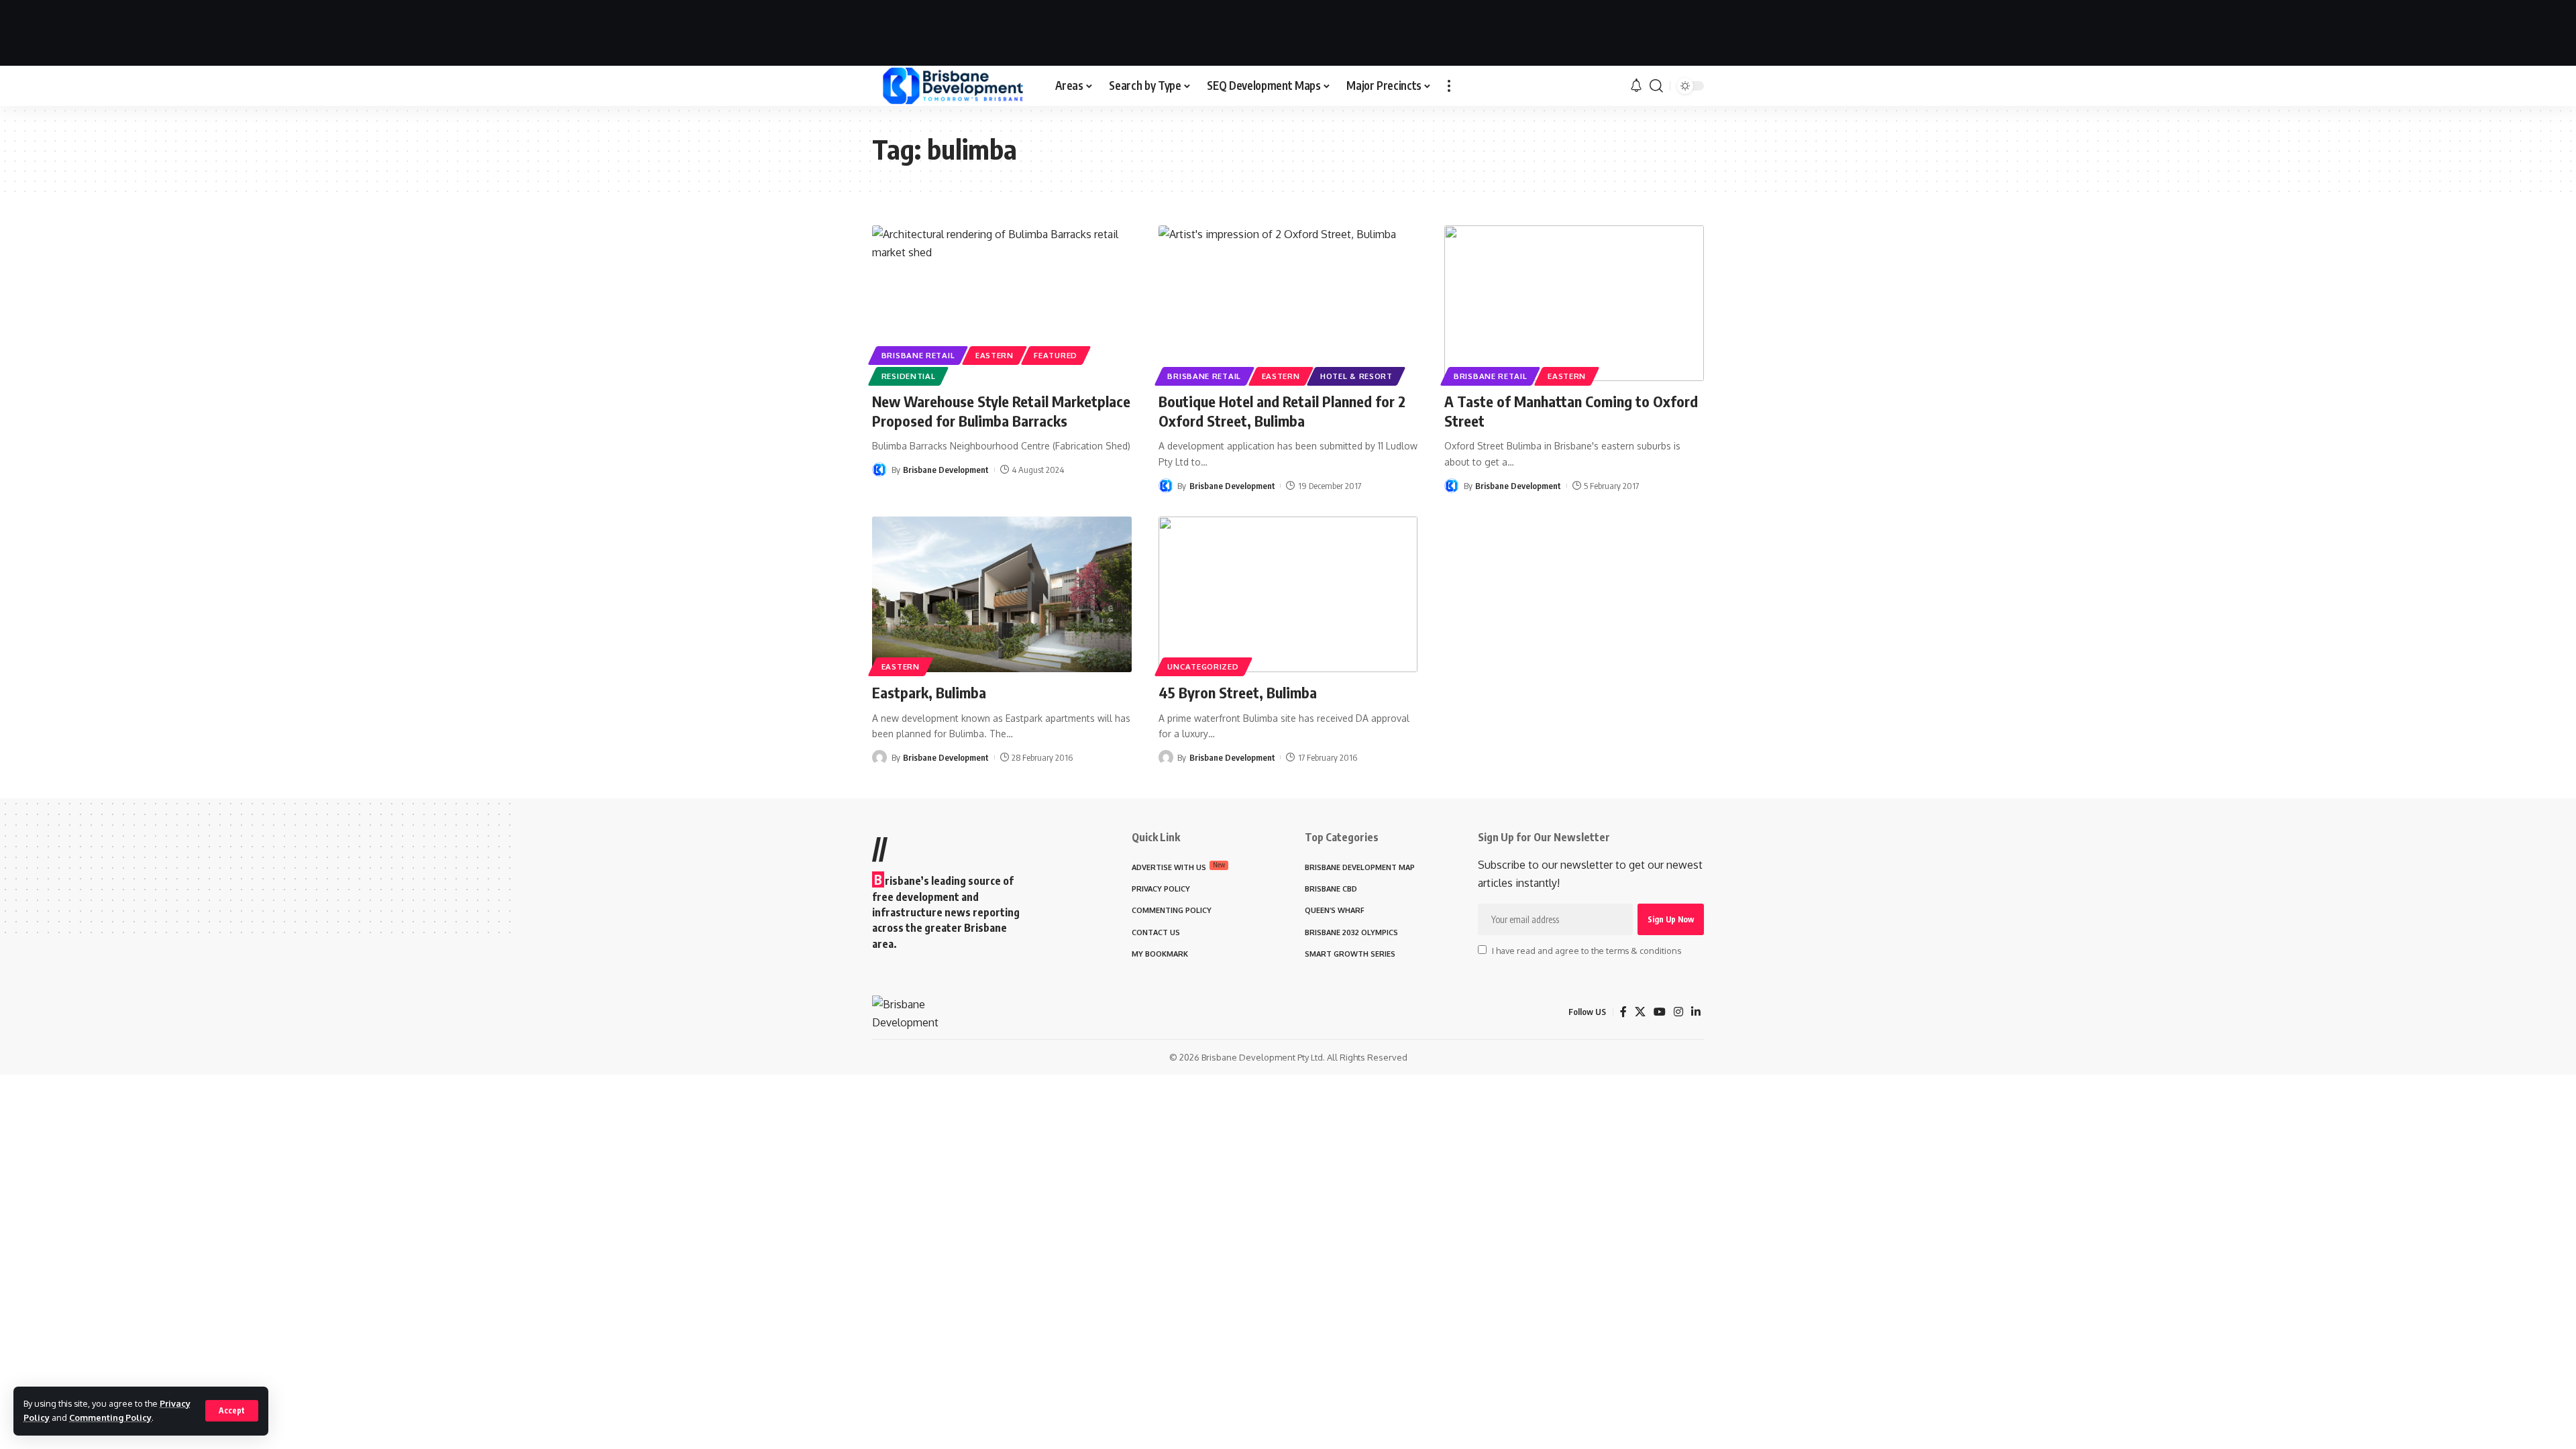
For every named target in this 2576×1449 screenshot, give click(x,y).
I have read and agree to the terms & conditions (1587, 951)
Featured (1056, 355)
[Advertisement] (1288, 30)
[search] (1656, 86)
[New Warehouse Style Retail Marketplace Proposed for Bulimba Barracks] (1002, 303)
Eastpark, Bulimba (929, 692)
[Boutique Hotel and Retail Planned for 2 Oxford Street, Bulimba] (1288, 303)
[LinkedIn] (1696, 1012)
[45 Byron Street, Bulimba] (1288, 594)
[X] (1640, 1012)
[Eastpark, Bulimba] (1002, 594)
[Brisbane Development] (953, 86)
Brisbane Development (946, 470)
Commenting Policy (110, 1417)
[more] (1449, 86)
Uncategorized (1203, 666)
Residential (909, 376)
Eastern (995, 355)
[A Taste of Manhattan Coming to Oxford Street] (1574, 303)
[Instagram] (1678, 1012)
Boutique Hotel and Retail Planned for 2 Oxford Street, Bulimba (1282, 411)
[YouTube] (1660, 1012)
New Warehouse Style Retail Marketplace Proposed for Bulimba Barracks (1001, 411)
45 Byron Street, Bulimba (1238, 692)
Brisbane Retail (918, 355)
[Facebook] (1623, 1012)
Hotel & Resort (1356, 376)
